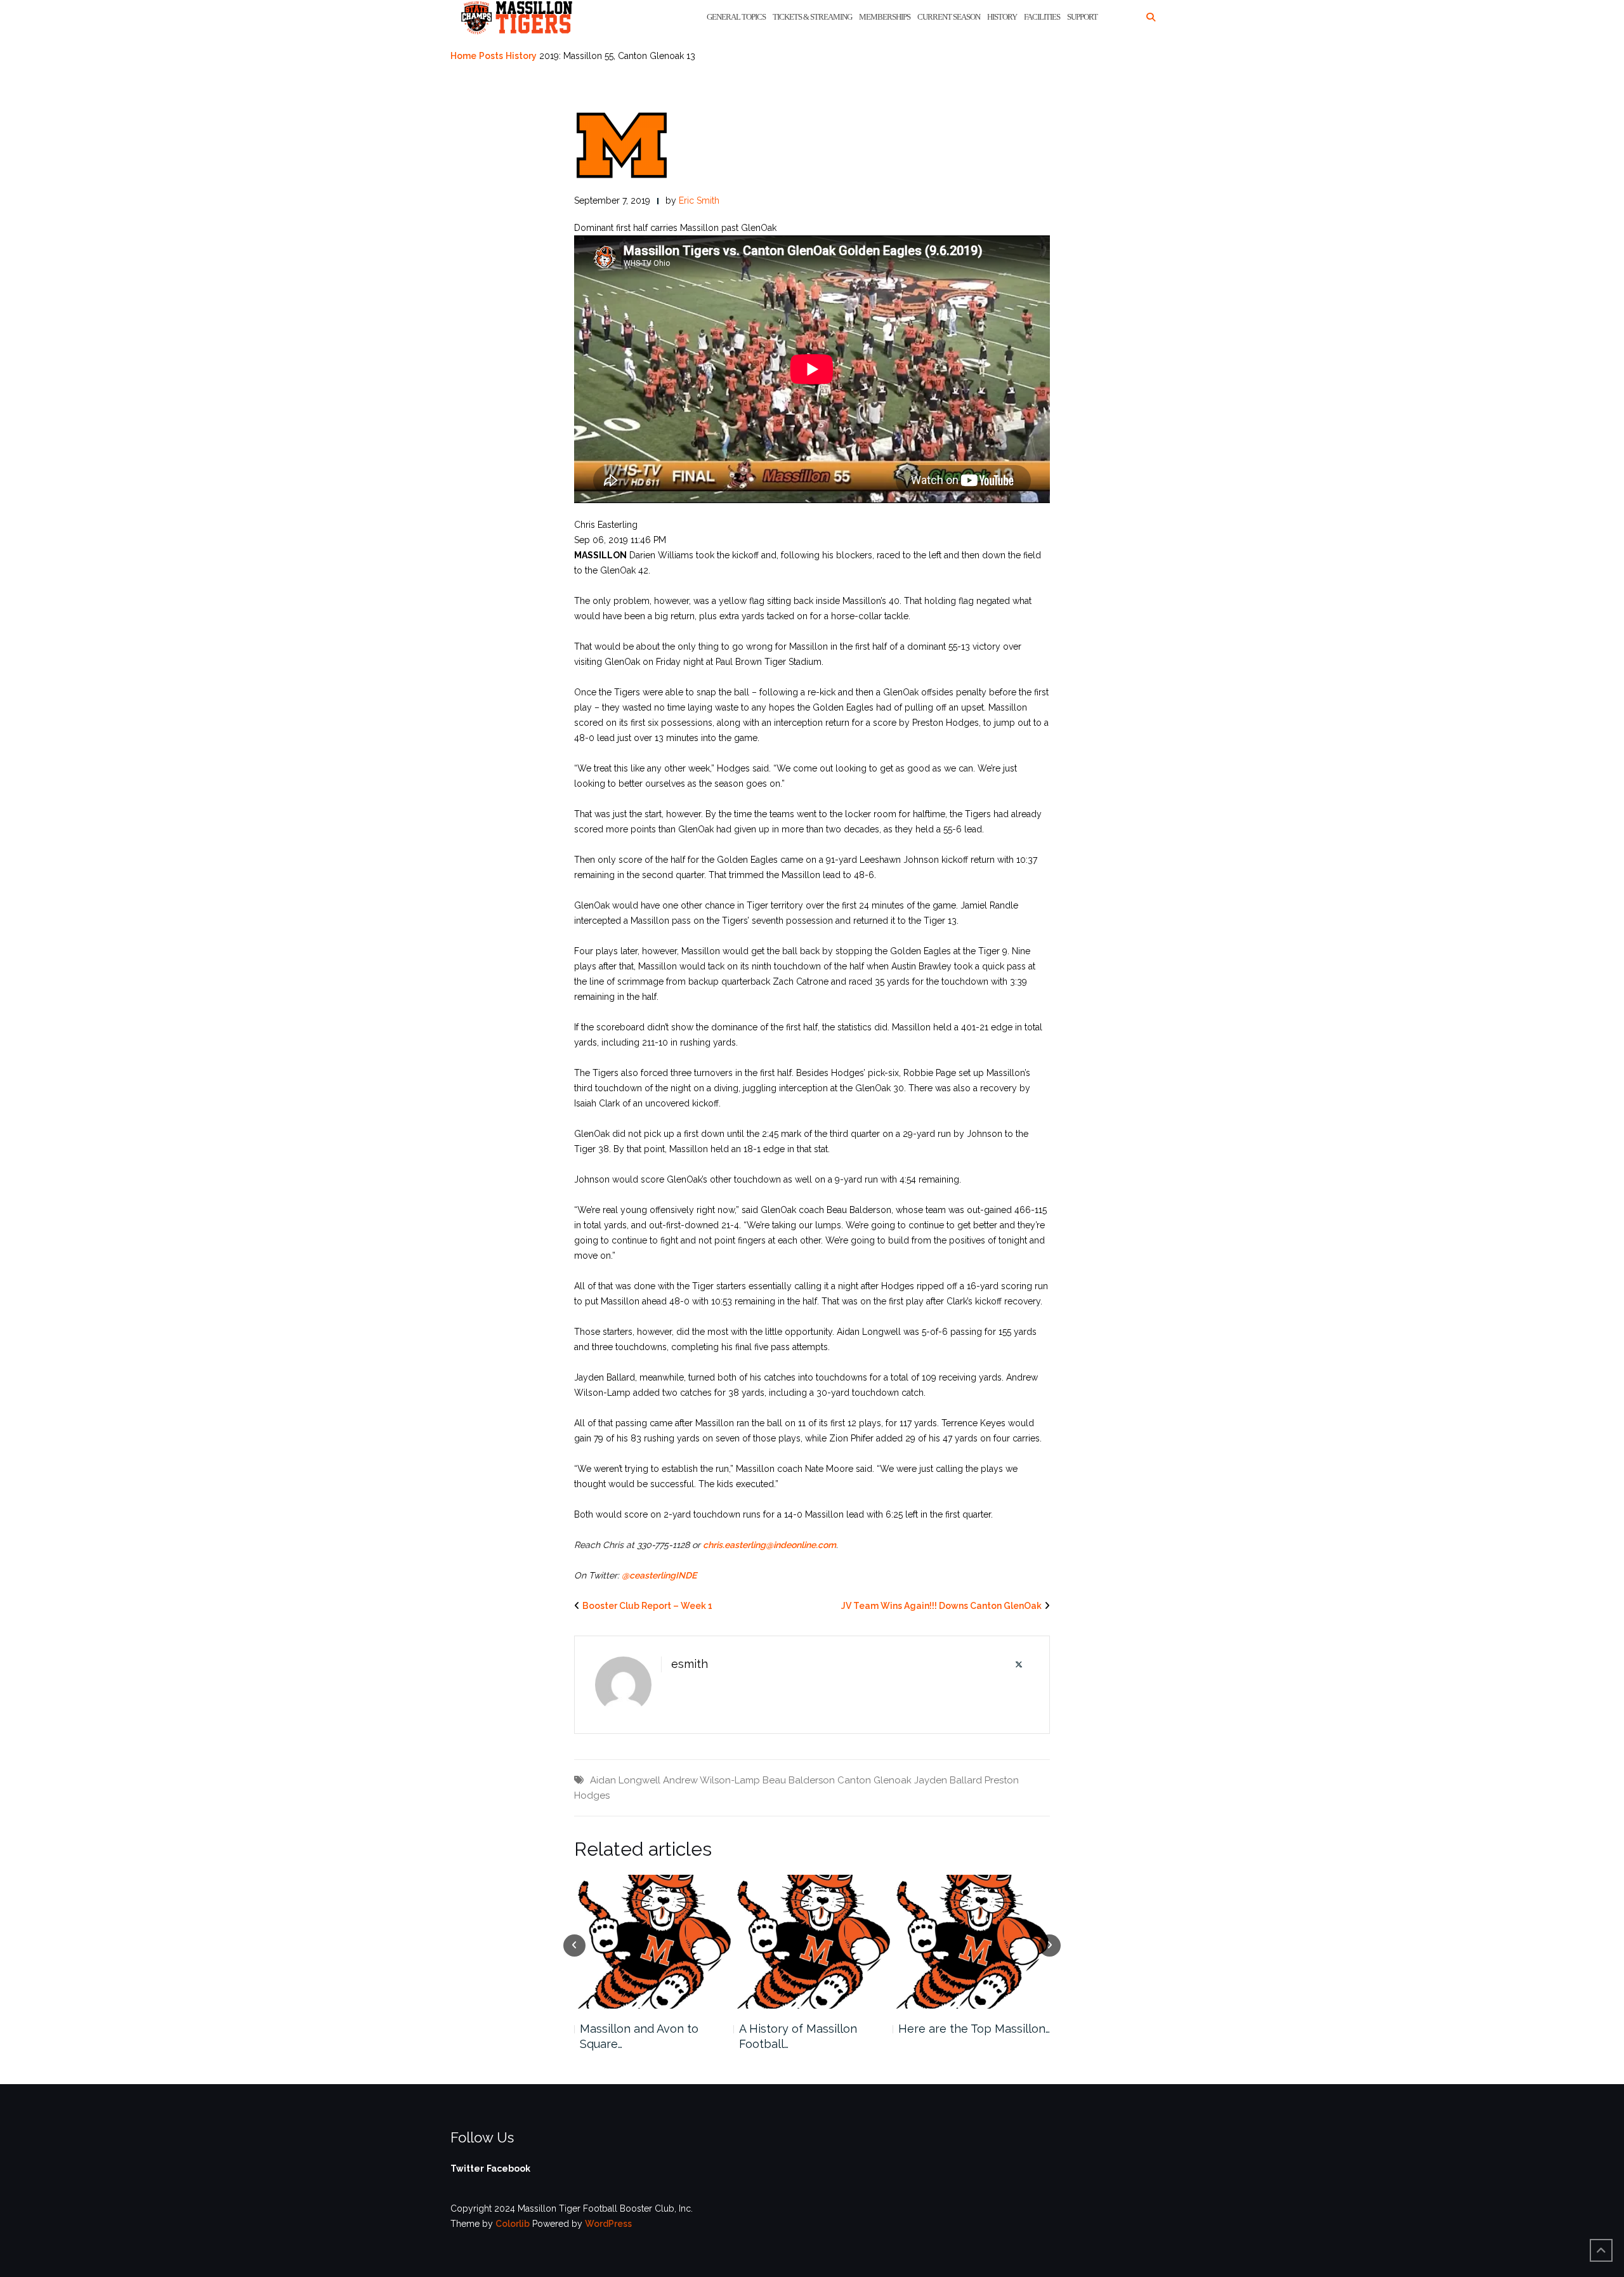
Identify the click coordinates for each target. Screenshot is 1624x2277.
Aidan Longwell (625, 1780)
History (1002, 17)
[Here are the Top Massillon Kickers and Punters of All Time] (972, 1942)
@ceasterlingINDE (659, 1575)
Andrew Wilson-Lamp (711, 1780)
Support (1082, 17)
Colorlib (513, 2224)
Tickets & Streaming (812, 17)
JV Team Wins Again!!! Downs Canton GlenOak (941, 1606)
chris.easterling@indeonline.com (769, 1545)
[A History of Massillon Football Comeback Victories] (812, 1942)
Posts (491, 56)
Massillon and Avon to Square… (639, 2036)
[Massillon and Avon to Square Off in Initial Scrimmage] (653, 1942)
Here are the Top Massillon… (974, 2029)
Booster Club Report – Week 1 (647, 1606)
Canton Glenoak (874, 1780)
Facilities (1042, 17)
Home (463, 56)
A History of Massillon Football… (798, 2036)
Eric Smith (699, 200)
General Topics (736, 17)
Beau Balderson (799, 1780)
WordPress (608, 2224)
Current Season (949, 17)
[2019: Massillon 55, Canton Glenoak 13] (622, 145)
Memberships (885, 17)
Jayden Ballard (948, 1780)
